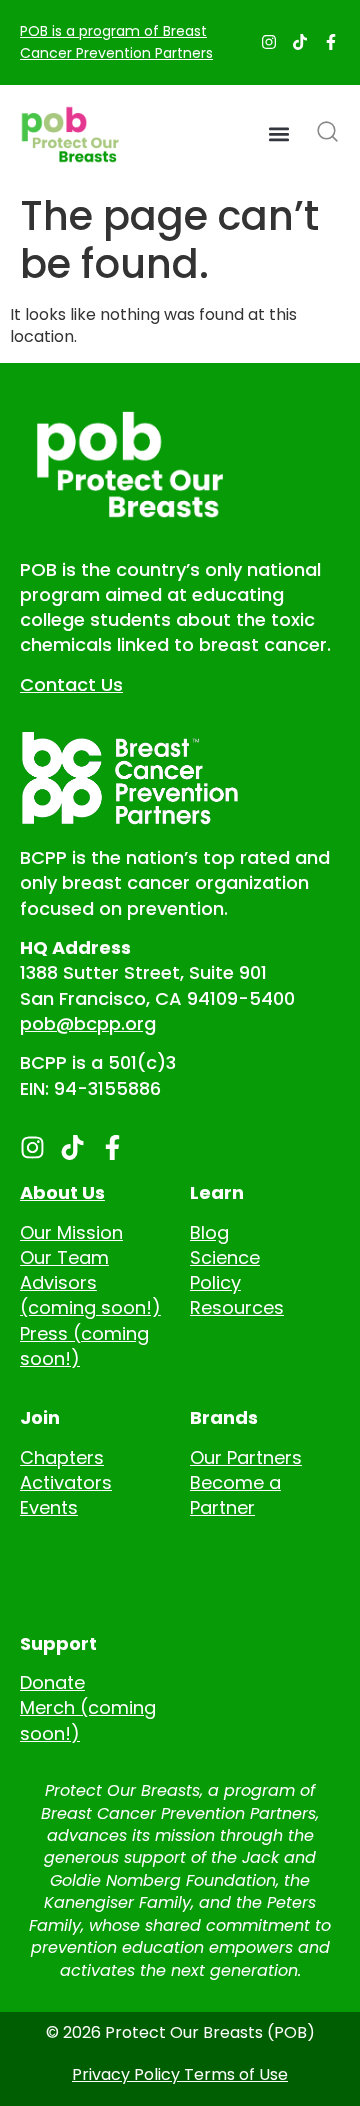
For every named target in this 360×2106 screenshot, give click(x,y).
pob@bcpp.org (88, 1023)
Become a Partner (235, 1495)
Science (225, 1257)
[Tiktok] (300, 42)
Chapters (62, 1457)
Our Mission (71, 1232)
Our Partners (246, 1457)
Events (49, 1507)
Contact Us (71, 684)
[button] (278, 134)
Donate (52, 1682)
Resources (237, 1307)
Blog (209, 1232)
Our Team (64, 1257)
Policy (215, 1282)
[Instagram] (269, 42)
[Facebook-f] (331, 42)
